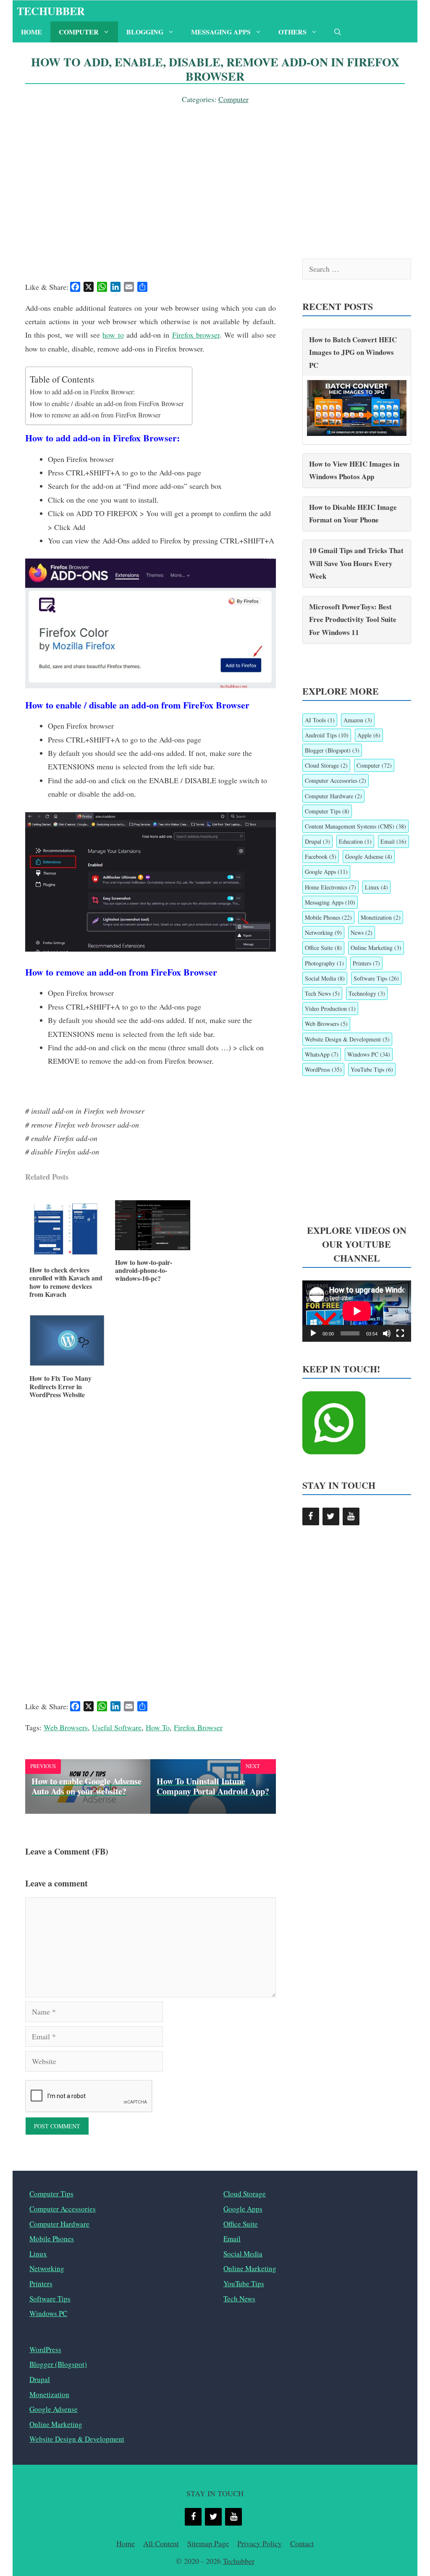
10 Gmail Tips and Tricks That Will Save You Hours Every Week (356, 563)
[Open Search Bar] (338, 32)
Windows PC (369, 1054)
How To (158, 1727)
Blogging (145, 32)
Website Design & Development (347, 1039)
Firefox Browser (198, 1727)
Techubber (51, 11)
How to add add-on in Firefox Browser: (83, 392)
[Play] (313, 1333)
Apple (369, 735)
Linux (376, 887)
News (362, 933)
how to (113, 335)
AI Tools (320, 720)
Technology (367, 993)
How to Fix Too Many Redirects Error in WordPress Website (60, 1386)
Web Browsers (66, 1727)
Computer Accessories (336, 780)
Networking (323, 933)
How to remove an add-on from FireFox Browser (95, 415)
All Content (161, 2543)
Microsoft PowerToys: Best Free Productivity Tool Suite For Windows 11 (353, 619)
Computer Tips (327, 811)
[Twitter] (331, 1516)
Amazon (358, 720)
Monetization (381, 917)
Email (393, 841)
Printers (366, 963)
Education (355, 841)
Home (31, 32)
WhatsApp (322, 1054)
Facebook (321, 856)
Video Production (330, 1009)
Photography (324, 963)
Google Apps (326, 872)
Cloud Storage (326, 765)
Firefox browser (196, 335)
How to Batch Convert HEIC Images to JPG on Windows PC (353, 352)
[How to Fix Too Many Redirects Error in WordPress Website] (67, 1363)
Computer (79, 32)
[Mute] (387, 1333)
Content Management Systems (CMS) (355, 826)
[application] (357, 1311)
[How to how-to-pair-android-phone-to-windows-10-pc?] (153, 1247)
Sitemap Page (208, 2543)
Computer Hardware (333, 796)
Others (292, 32)
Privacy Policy (260, 2543)
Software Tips (376, 978)
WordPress (323, 1069)
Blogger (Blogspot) (332, 750)
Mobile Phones (328, 917)
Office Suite (323, 948)
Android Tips (327, 735)
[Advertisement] (215, 169)
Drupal (317, 841)
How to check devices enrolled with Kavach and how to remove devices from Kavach (66, 1282)
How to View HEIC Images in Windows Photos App (354, 470)
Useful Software (117, 1727)
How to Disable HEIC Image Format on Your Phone (353, 514)
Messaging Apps (221, 32)
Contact (302, 2543)
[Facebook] (311, 1516)
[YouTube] (351, 1516)
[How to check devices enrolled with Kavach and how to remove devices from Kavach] (67, 1255)
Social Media (325, 978)
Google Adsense (369, 856)
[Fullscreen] (400, 1333)
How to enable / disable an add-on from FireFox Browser (107, 404)
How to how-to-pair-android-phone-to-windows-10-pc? (144, 1270)
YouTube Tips (372, 1069)
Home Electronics (330, 887)
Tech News (322, 993)
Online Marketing (376, 948)
